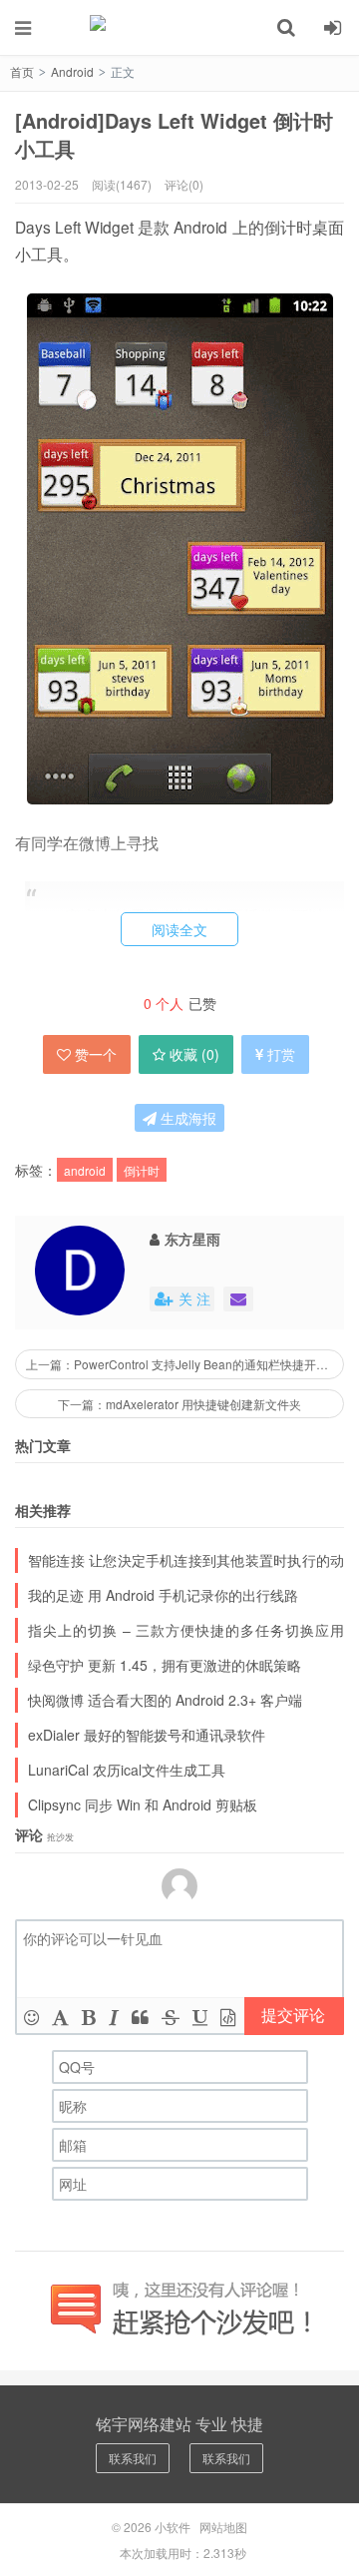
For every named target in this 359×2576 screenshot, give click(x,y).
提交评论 (293, 2015)
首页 (22, 71)
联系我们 (133, 2458)
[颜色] (60, 2016)
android (85, 1170)
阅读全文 (179, 929)
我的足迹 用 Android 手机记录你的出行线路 (163, 1595)
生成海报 (186, 1118)
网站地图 (223, 2527)
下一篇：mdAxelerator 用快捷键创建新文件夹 (179, 1404)
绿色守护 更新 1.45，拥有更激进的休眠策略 (165, 1665)
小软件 (179, 27)
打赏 (281, 1054)
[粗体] (89, 2016)
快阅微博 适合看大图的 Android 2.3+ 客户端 (165, 1700)
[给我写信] (238, 1299)
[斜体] (114, 2016)
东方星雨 (192, 1239)
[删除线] (171, 2016)
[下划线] (200, 2016)
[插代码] (228, 2016)
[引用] (140, 2016)
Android (72, 71)
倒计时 (142, 1170)
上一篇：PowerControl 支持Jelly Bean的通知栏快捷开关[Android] (185, 1364)
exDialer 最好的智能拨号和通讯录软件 (147, 1735)
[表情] (31, 2016)
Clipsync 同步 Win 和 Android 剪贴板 (143, 1804)
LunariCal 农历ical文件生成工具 (127, 1770)
